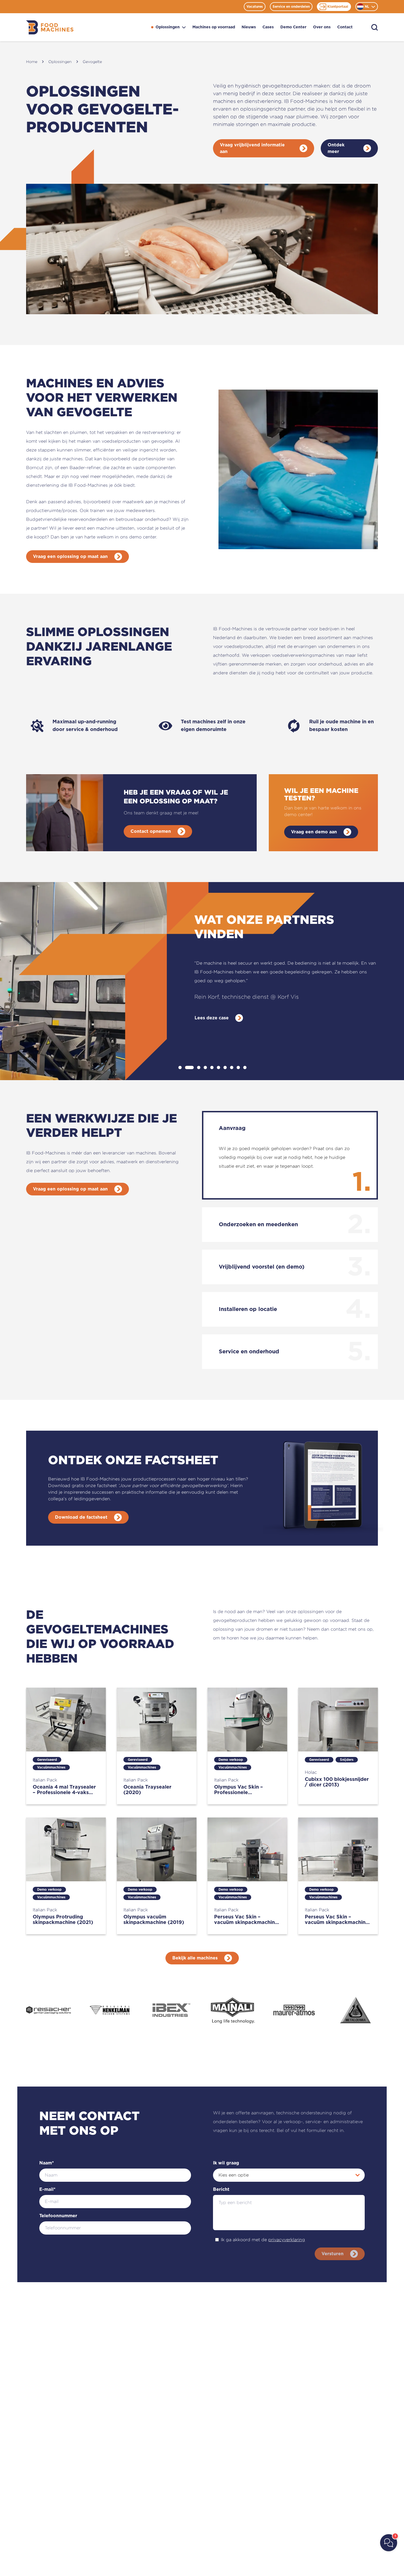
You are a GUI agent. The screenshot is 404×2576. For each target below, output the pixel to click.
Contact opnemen (151, 831)
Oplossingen (168, 27)
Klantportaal (338, 7)
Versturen (333, 2254)
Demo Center (293, 27)
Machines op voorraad (214, 27)
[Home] (50, 27)
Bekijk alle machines (195, 1958)
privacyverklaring (287, 2240)
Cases (268, 27)
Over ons (322, 27)
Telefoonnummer (58, 2216)
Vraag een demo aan (314, 832)
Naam (47, 2163)
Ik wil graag (226, 2163)
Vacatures (255, 7)
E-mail (47, 2189)
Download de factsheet (81, 1517)
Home (32, 61)
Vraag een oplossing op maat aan (70, 557)
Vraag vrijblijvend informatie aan (252, 148)
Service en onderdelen (291, 7)
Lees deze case (212, 1018)
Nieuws (249, 27)
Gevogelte (92, 61)
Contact (345, 27)
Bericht (221, 2189)
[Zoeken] (375, 27)
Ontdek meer (336, 148)
